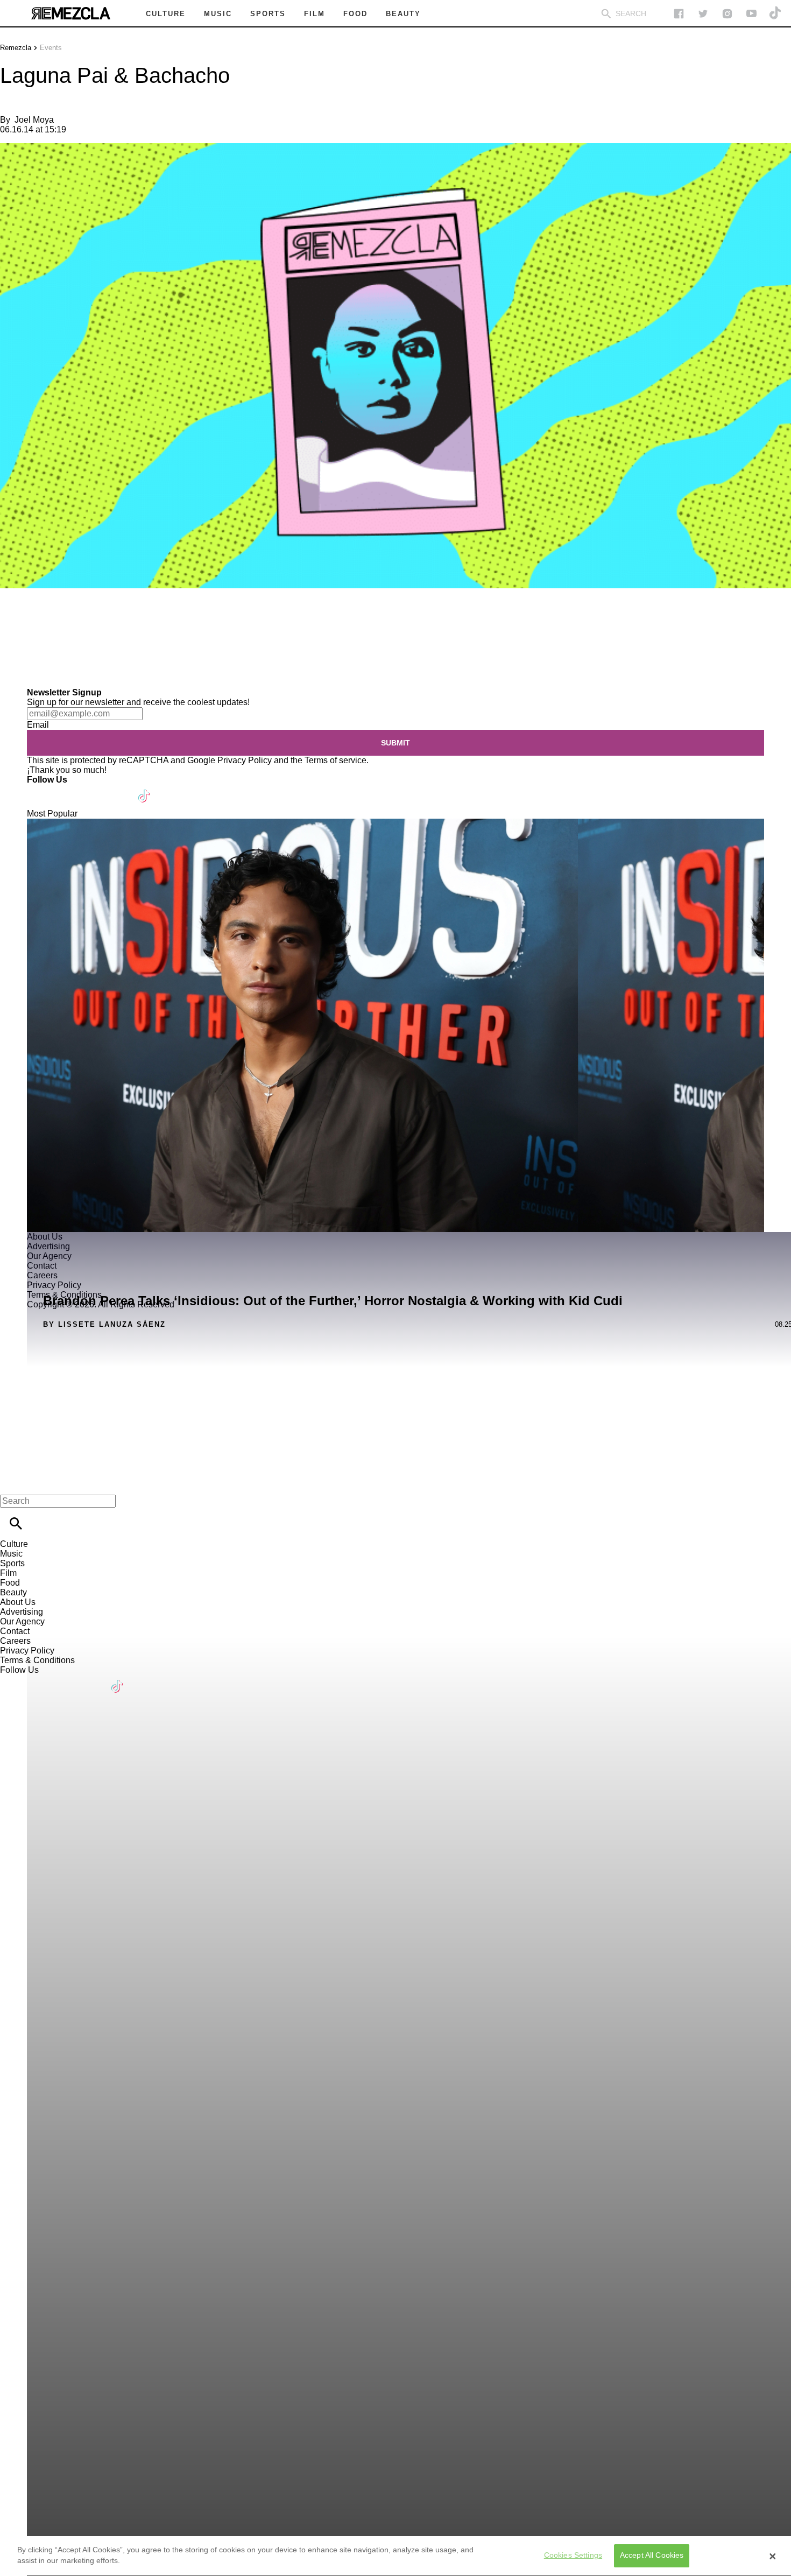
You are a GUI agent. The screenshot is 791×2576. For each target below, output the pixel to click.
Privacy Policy (245, 760)
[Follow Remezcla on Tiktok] (144, 789)
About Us (18, 1602)
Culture (14, 1544)
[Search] (606, 14)
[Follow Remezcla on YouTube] (751, 14)
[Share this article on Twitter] (66, 620)
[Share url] (12, 676)
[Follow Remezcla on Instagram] (727, 14)
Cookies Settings (573, 2556)
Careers (15, 1641)
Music (11, 1554)
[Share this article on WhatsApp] (13, 620)
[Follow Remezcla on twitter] (703, 14)
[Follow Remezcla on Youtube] (119, 789)
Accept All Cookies (652, 2556)
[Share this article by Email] (91, 620)
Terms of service (336, 760)
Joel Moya (34, 120)
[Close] (773, 2556)
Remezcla (16, 48)
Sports (12, 1563)
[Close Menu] (12, 1483)
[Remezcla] (70, 13)
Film (8, 1573)
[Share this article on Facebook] (40, 620)
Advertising (22, 1612)
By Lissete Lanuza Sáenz (104, 1324)
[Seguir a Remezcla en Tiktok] (776, 14)
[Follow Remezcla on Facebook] (679, 14)
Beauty (13, 1592)
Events (51, 48)
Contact (15, 1631)
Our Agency (22, 1621)
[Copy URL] (25, 652)
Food (10, 1583)
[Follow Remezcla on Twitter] (66, 789)
